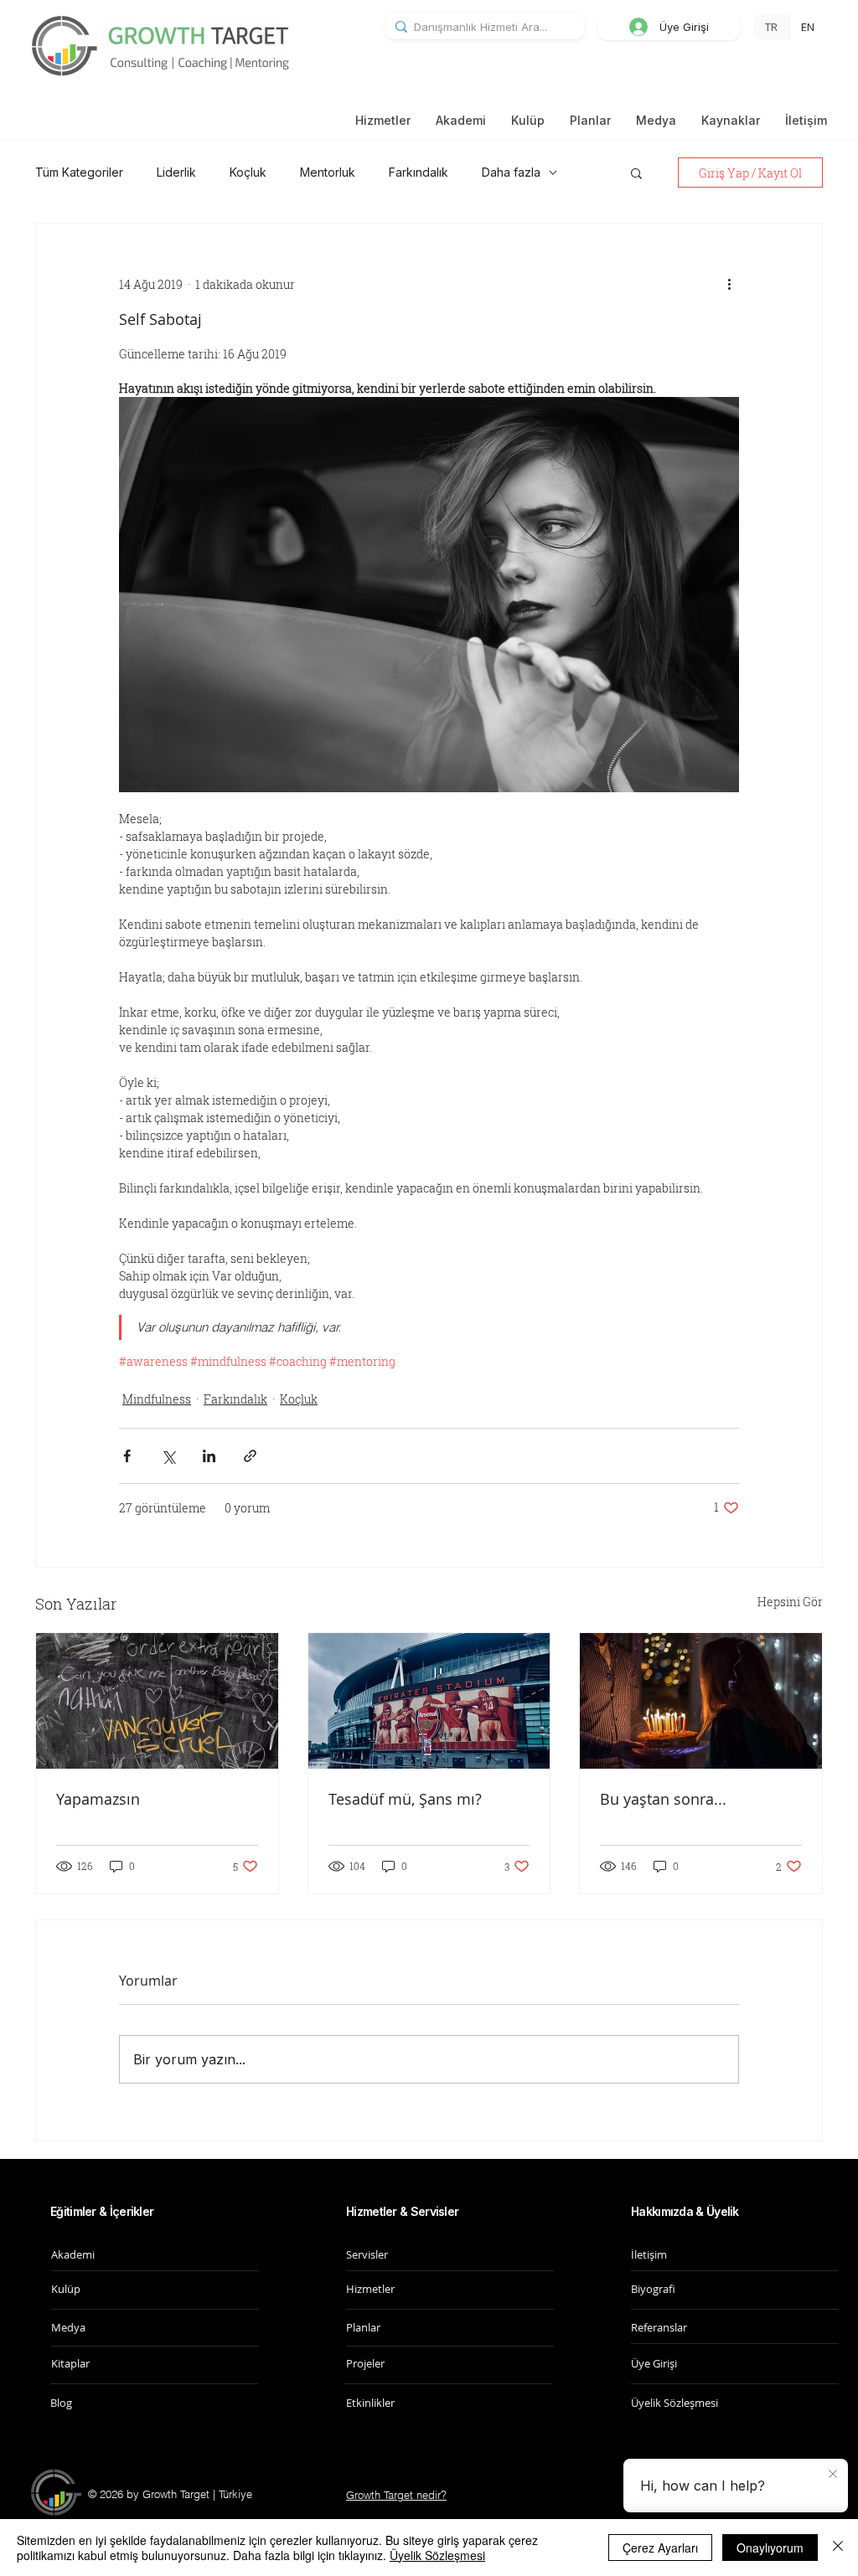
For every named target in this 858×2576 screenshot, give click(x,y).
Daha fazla (511, 172)
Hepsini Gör (790, 1602)
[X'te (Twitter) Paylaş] (168, 1456)
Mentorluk (328, 172)
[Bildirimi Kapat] (833, 2475)
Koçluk (248, 172)
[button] (731, 120)
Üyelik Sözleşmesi (437, 2555)
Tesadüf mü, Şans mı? (405, 1799)
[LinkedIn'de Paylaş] (209, 1456)
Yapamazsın (98, 1799)
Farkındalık (419, 172)
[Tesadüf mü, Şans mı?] (429, 1701)
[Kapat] (838, 2548)
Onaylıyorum (770, 2548)
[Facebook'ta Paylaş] (127, 1456)
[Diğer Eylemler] (729, 284)
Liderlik (176, 172)
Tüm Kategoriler (79, 172)
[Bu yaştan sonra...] (701, 1701)
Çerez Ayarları (660, 2548)
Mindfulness (157, 1399)
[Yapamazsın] (157, 1701)
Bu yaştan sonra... (663, 1799)
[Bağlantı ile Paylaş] (250, 1456)
